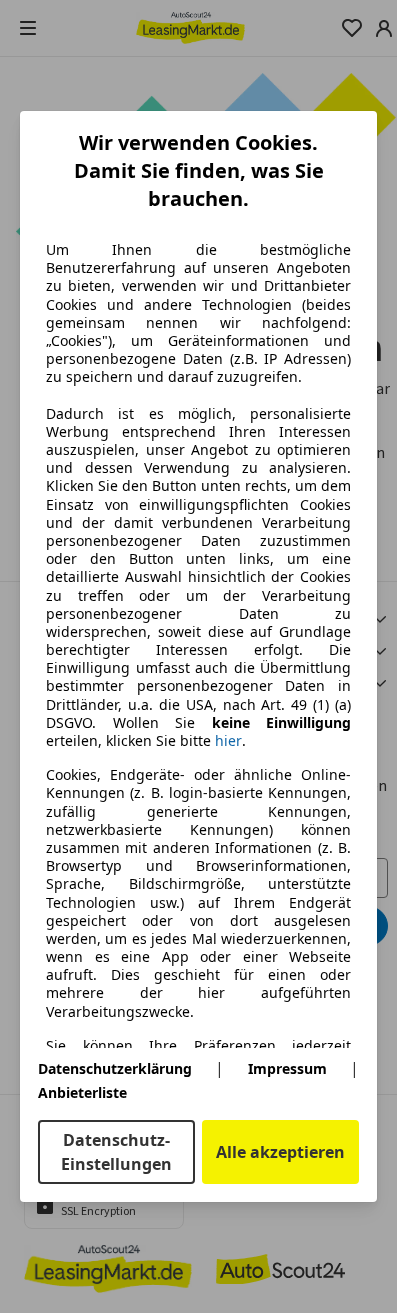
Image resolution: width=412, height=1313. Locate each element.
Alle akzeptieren (280, 1152)
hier (228, 741)
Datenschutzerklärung (115, 1068)
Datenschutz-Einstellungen (116, 1152)
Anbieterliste (82, 1092)
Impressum (287, 1068)
